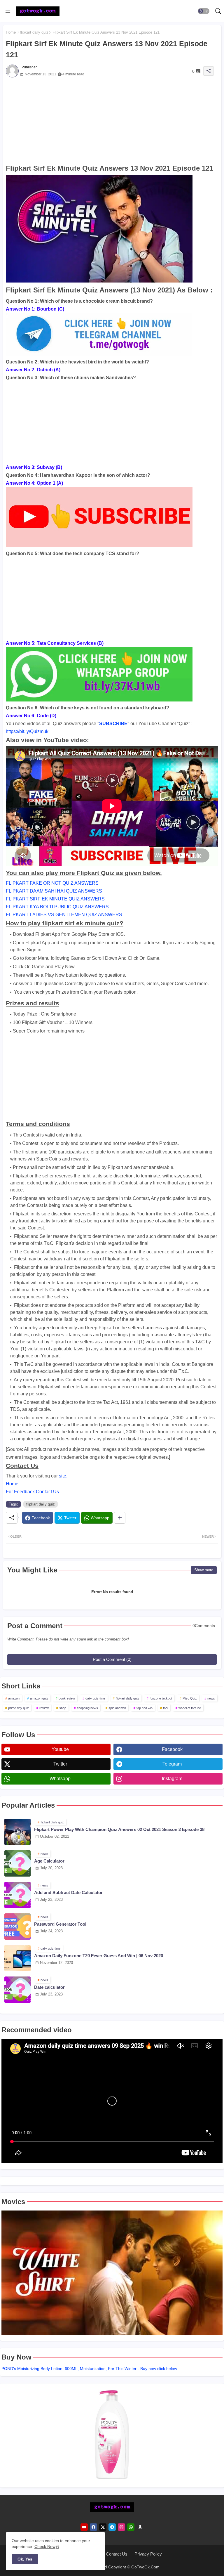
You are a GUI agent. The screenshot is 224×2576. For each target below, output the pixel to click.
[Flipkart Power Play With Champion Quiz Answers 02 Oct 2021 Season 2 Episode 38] (17, 1832)
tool (166, 1708)
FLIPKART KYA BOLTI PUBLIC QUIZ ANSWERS (57, 907)
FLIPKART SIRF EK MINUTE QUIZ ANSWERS (55, 899)
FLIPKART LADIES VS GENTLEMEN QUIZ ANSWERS (64, 915)
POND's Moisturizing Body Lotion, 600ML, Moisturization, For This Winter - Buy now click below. (90, 2369)
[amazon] (140, 2527)
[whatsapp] (131, 2527)
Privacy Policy (148, 2554)
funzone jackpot (161, 1698)
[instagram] (121, 2527)
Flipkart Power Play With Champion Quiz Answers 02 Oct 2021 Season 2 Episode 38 (119, 1829)
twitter (60, 1764)
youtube (60, 1749)
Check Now (45, 2546)
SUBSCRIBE (113, 724)
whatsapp (60, 1779)
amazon (14, 1698)
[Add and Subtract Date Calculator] (17, 1895)
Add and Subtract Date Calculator (68, 1892)
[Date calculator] (17, 1990)
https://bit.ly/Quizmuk (27, 731)
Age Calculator (49, 1861)
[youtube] (84, 2527)
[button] (204, 11)
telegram (172, 1764)
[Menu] (8, 11)
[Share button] (120, 1518)
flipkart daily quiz (34, 32)
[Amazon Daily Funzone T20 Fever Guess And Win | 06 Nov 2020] (17, 1958)
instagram (172, 1779)
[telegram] (112, 2527)
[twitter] (103, 2527)
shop (63, 1708)
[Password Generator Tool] (17, 1927)
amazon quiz (39, 1698)
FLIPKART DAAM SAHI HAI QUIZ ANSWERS (54, 891)
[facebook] (93, 2527)
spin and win (117, 1708)
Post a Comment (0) (112, 1659)
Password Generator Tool (60, 1924)
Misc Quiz (190, 1698)
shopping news (87, 1708)
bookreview (67, 1698)
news (211, 1698)
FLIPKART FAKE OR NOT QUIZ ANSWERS (52, 883)
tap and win (145, 1708)
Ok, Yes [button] (25, 2559)
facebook (172, 1749)
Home (11, 32)
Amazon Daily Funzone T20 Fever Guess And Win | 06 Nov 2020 (99, 1956)
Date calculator (49, 1987)
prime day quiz (19, 1708)
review (44, 1708)
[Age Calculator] (17, 1863)
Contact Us (117, 2554)
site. (63, 1476)
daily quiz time (95, 1698)
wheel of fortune (190, 1708)
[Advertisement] (112, 122)
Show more (204, 1570)
